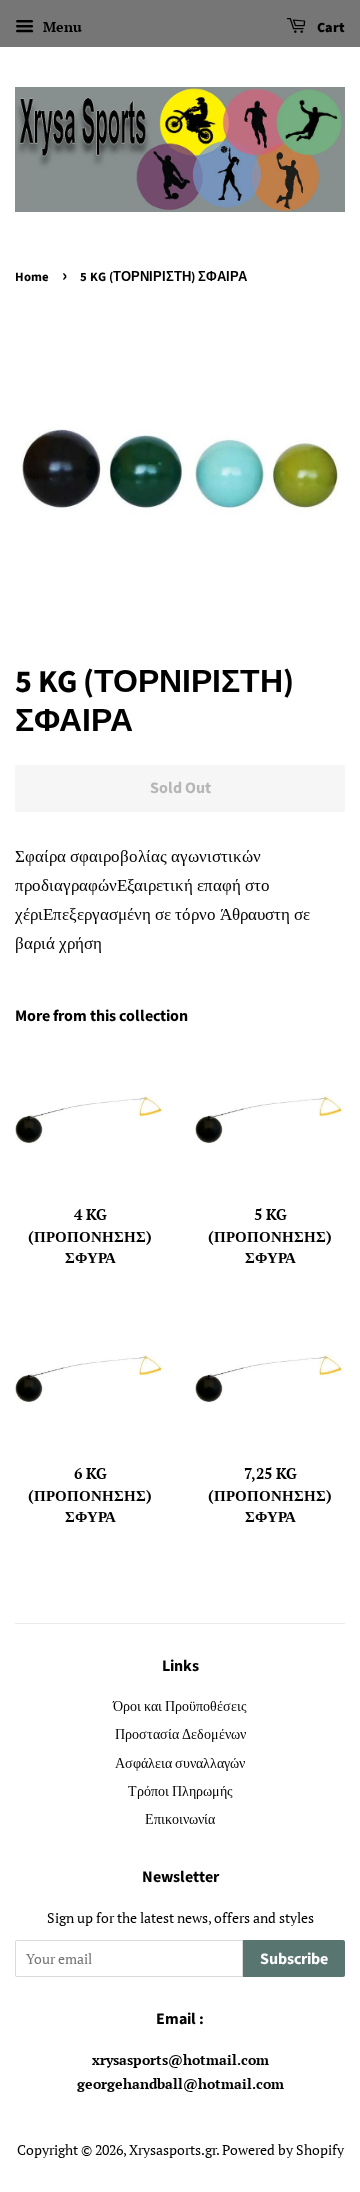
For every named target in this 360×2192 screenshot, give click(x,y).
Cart (329, 28)
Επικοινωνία (180, 1818)
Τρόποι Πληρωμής (180, 1790)
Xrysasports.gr (172, 2149)
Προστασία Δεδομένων (180, 1733)
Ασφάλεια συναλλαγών (180, 1762)
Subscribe (294, 1959)
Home (32, 277)
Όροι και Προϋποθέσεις (180, 1705)
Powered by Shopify (283, 2149)
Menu (60, 26)
